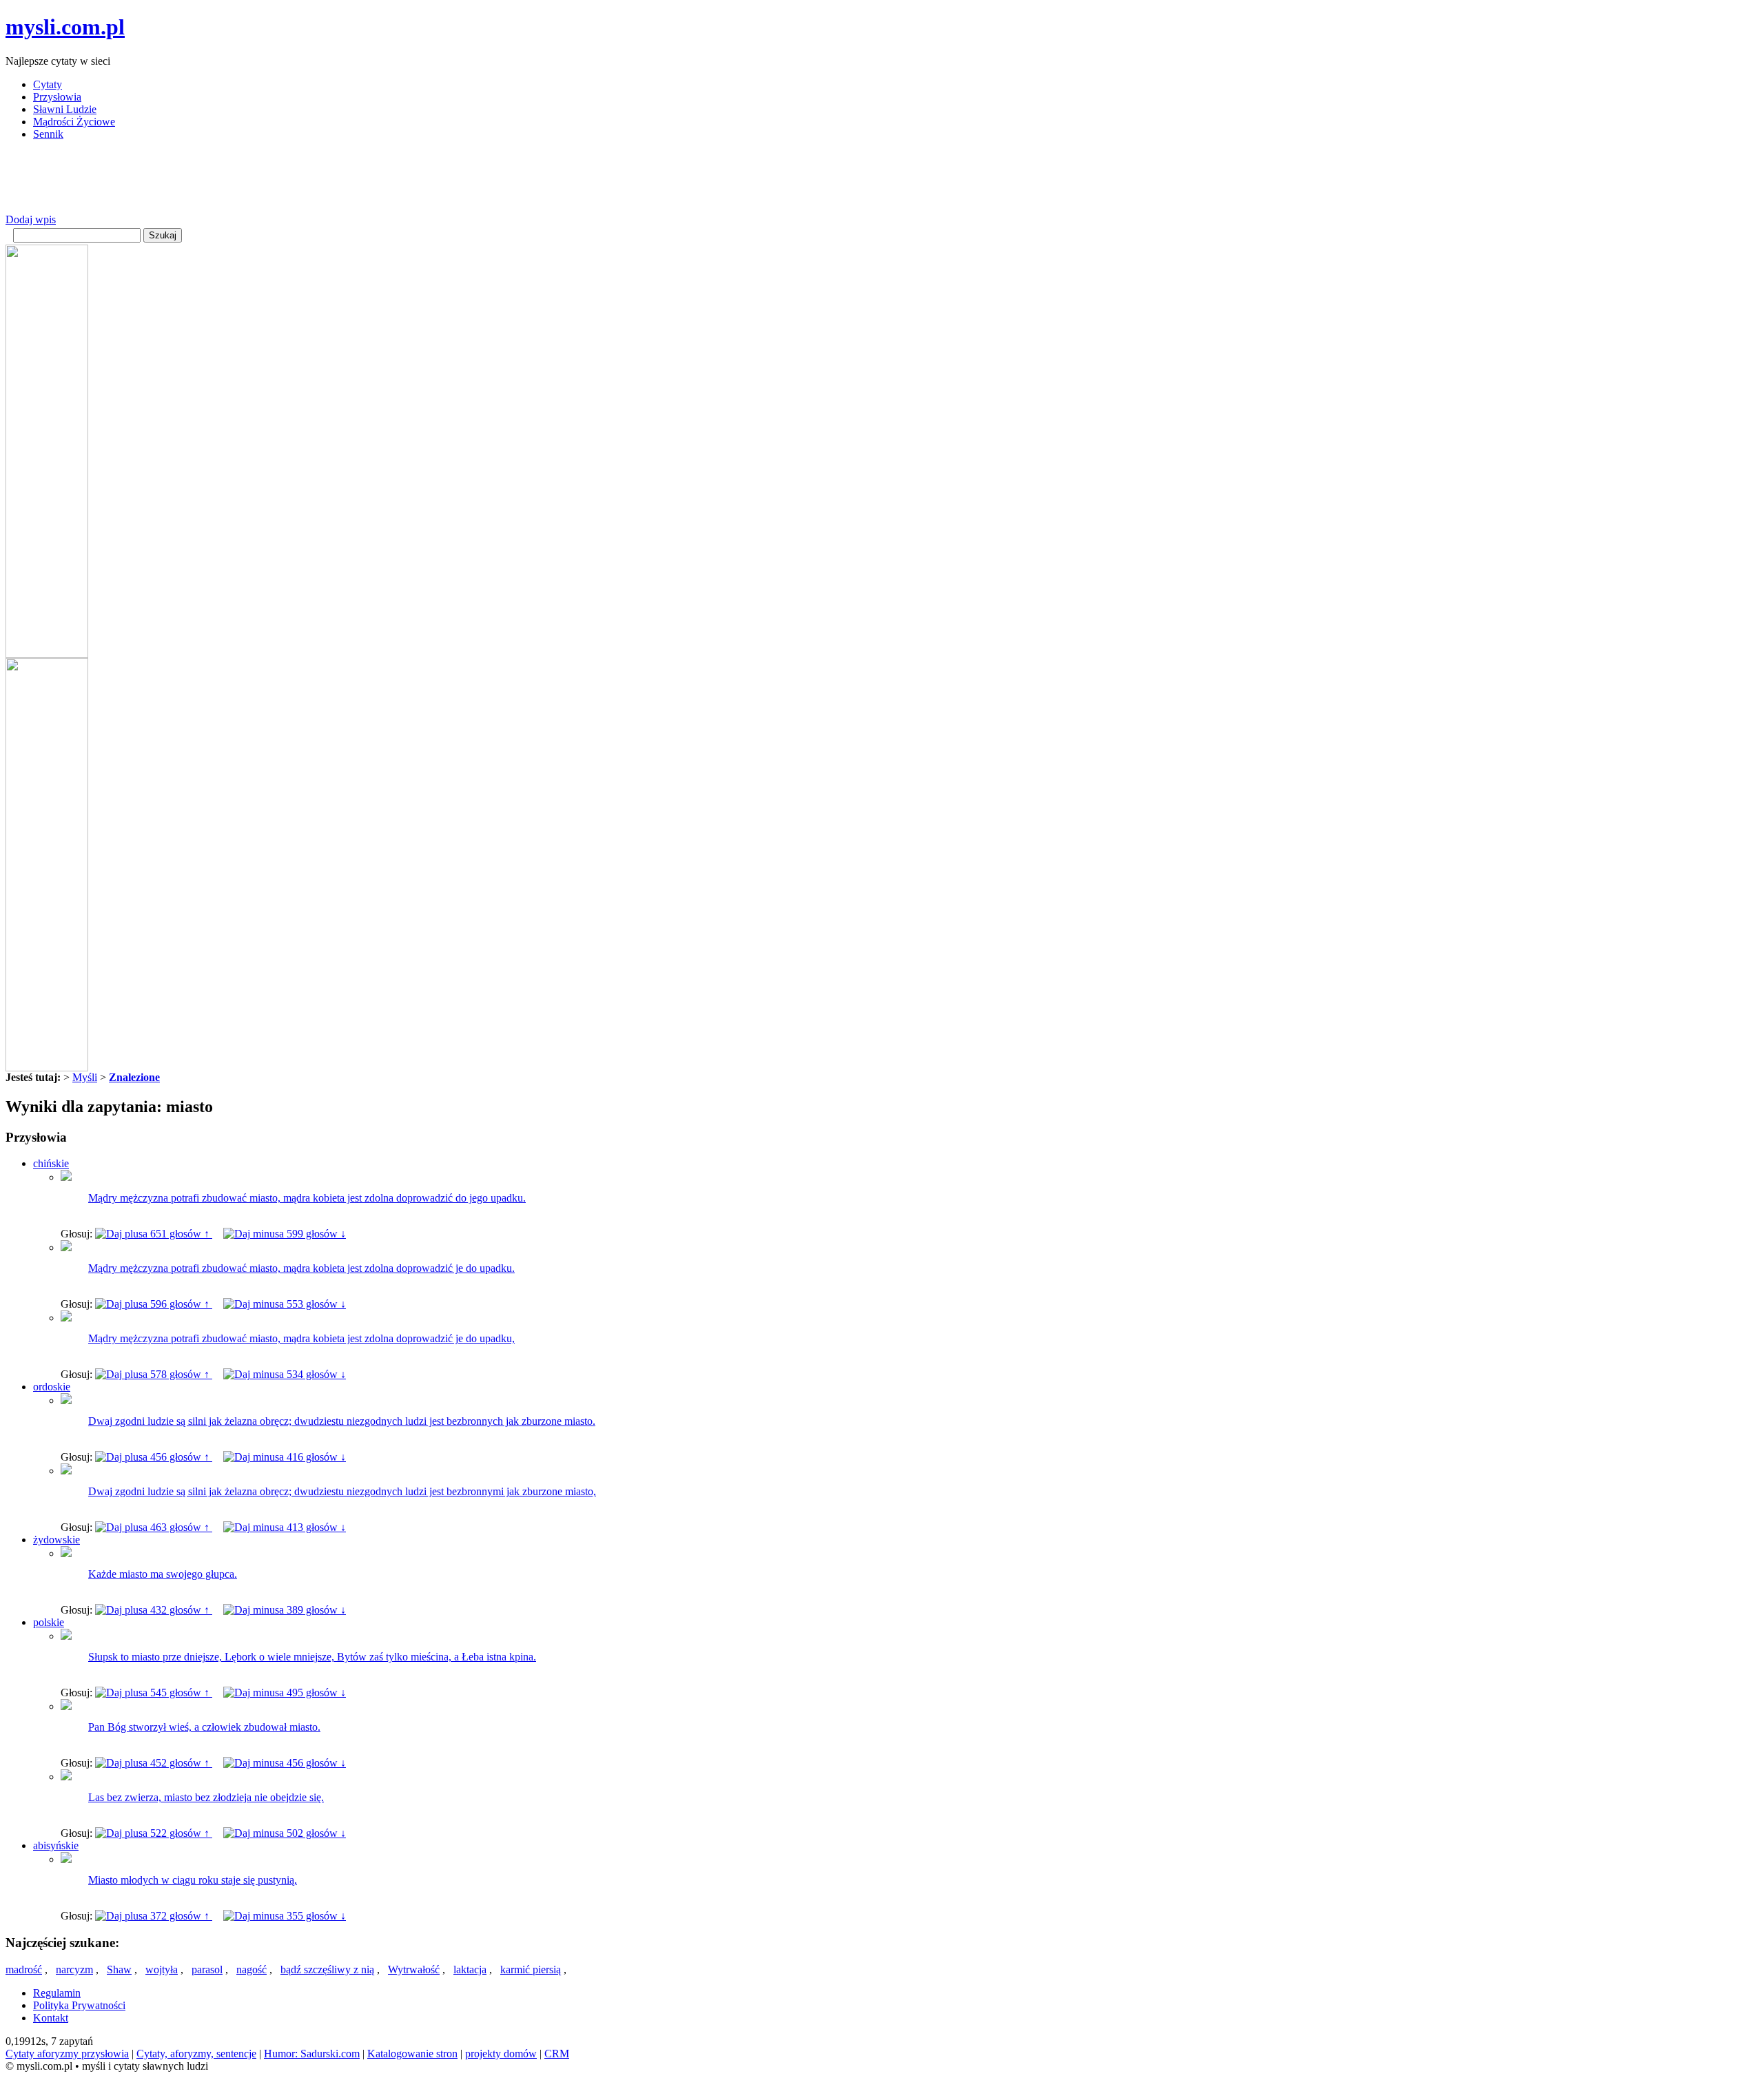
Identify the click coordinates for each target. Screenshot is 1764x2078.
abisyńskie (56, 1845)
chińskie (51, 1163)
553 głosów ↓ (315, 1304)
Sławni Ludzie (65, 109)
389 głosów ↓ (315, 1610)
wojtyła (162, 1969)
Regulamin (57, 1993)
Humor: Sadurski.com (312, 2054)
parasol (207, 1969)
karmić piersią (531, 1969)
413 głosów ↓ (315, 1527)
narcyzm (74, 1969)
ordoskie (52, 1387)
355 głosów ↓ (315, 1916)
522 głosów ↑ (180, 1833)
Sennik (48, 134)
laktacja (470, 1969)
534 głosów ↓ (315, 1374)
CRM (557, 2054)
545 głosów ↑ (180, 1693)
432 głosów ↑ (180, 1610)
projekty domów (501, 2054)
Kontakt (51, 2018)
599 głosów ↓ (315, 1234)
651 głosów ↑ (180, 1234)
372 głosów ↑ (180, 1916)
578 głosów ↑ (180, 1374)
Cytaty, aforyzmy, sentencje (196, 2054)
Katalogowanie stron (412, 2054)
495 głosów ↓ (315, 1693)
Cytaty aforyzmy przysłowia (67, 2054)
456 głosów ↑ (180, 1457)
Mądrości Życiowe (74, 122)
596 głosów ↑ (180, 1304)
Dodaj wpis (31, 219)
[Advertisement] (256, 183)
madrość (24, 1969)
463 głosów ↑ (180, 1527)
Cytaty (48, 84)
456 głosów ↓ (315, 1763)
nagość (252, 1969)
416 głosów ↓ (315, 1457)
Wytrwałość (414, 1969)
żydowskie (57, 1540)
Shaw (119, 1969)
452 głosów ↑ (180, 1763)
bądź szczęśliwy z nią (327, 1969)
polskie (49, 1622)
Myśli (85, 1077)
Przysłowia (57, 97)
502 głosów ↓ (315, 1833)
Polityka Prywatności (79, 2005)
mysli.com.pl (65, 27)
